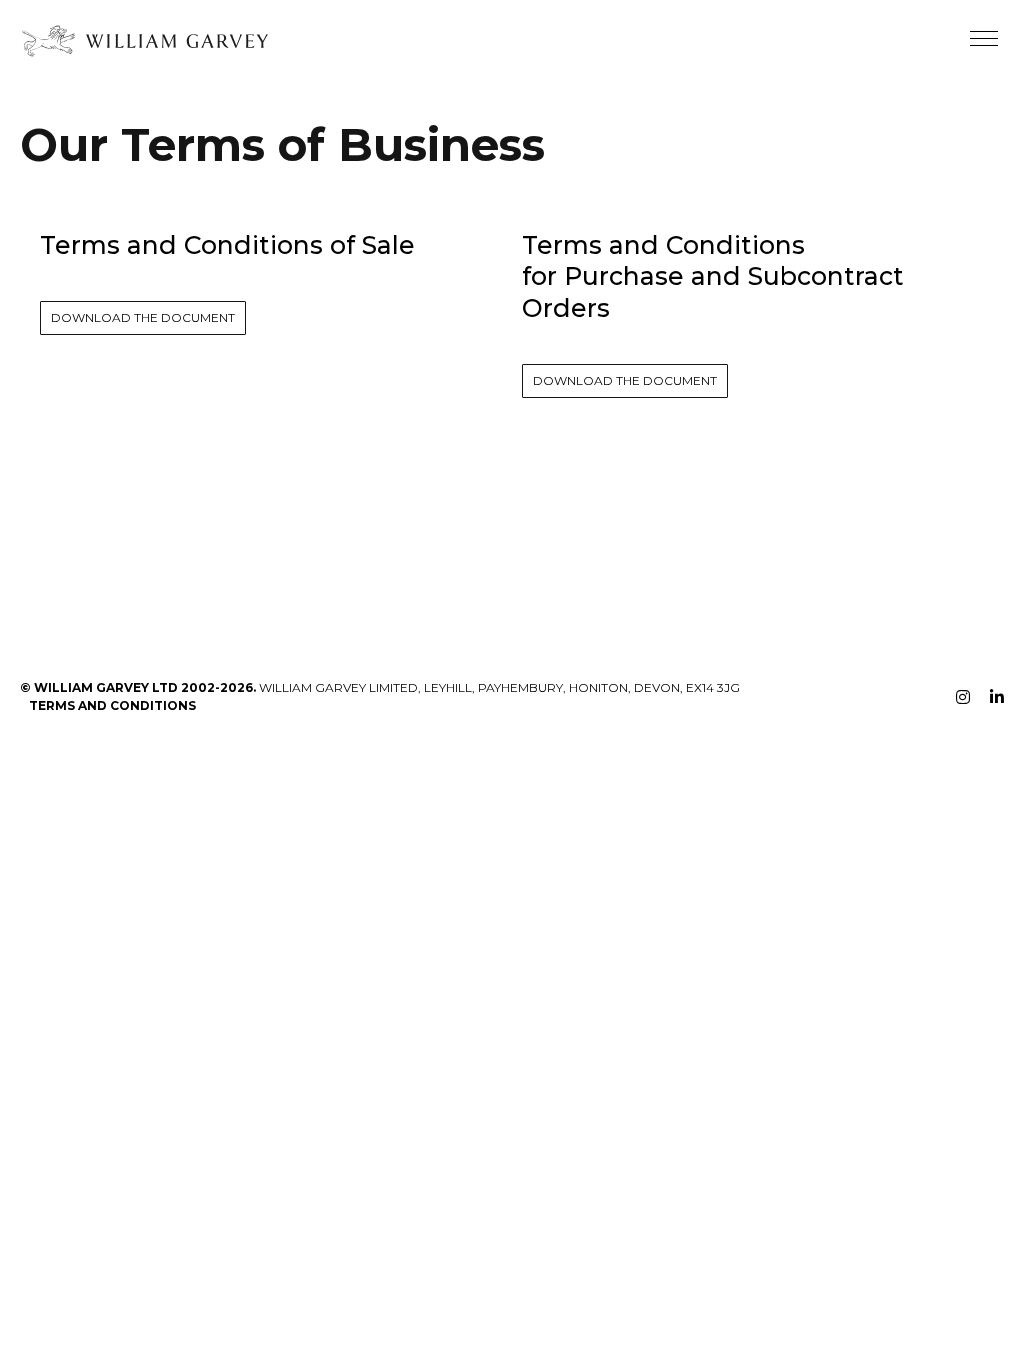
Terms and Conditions (112, 705)
